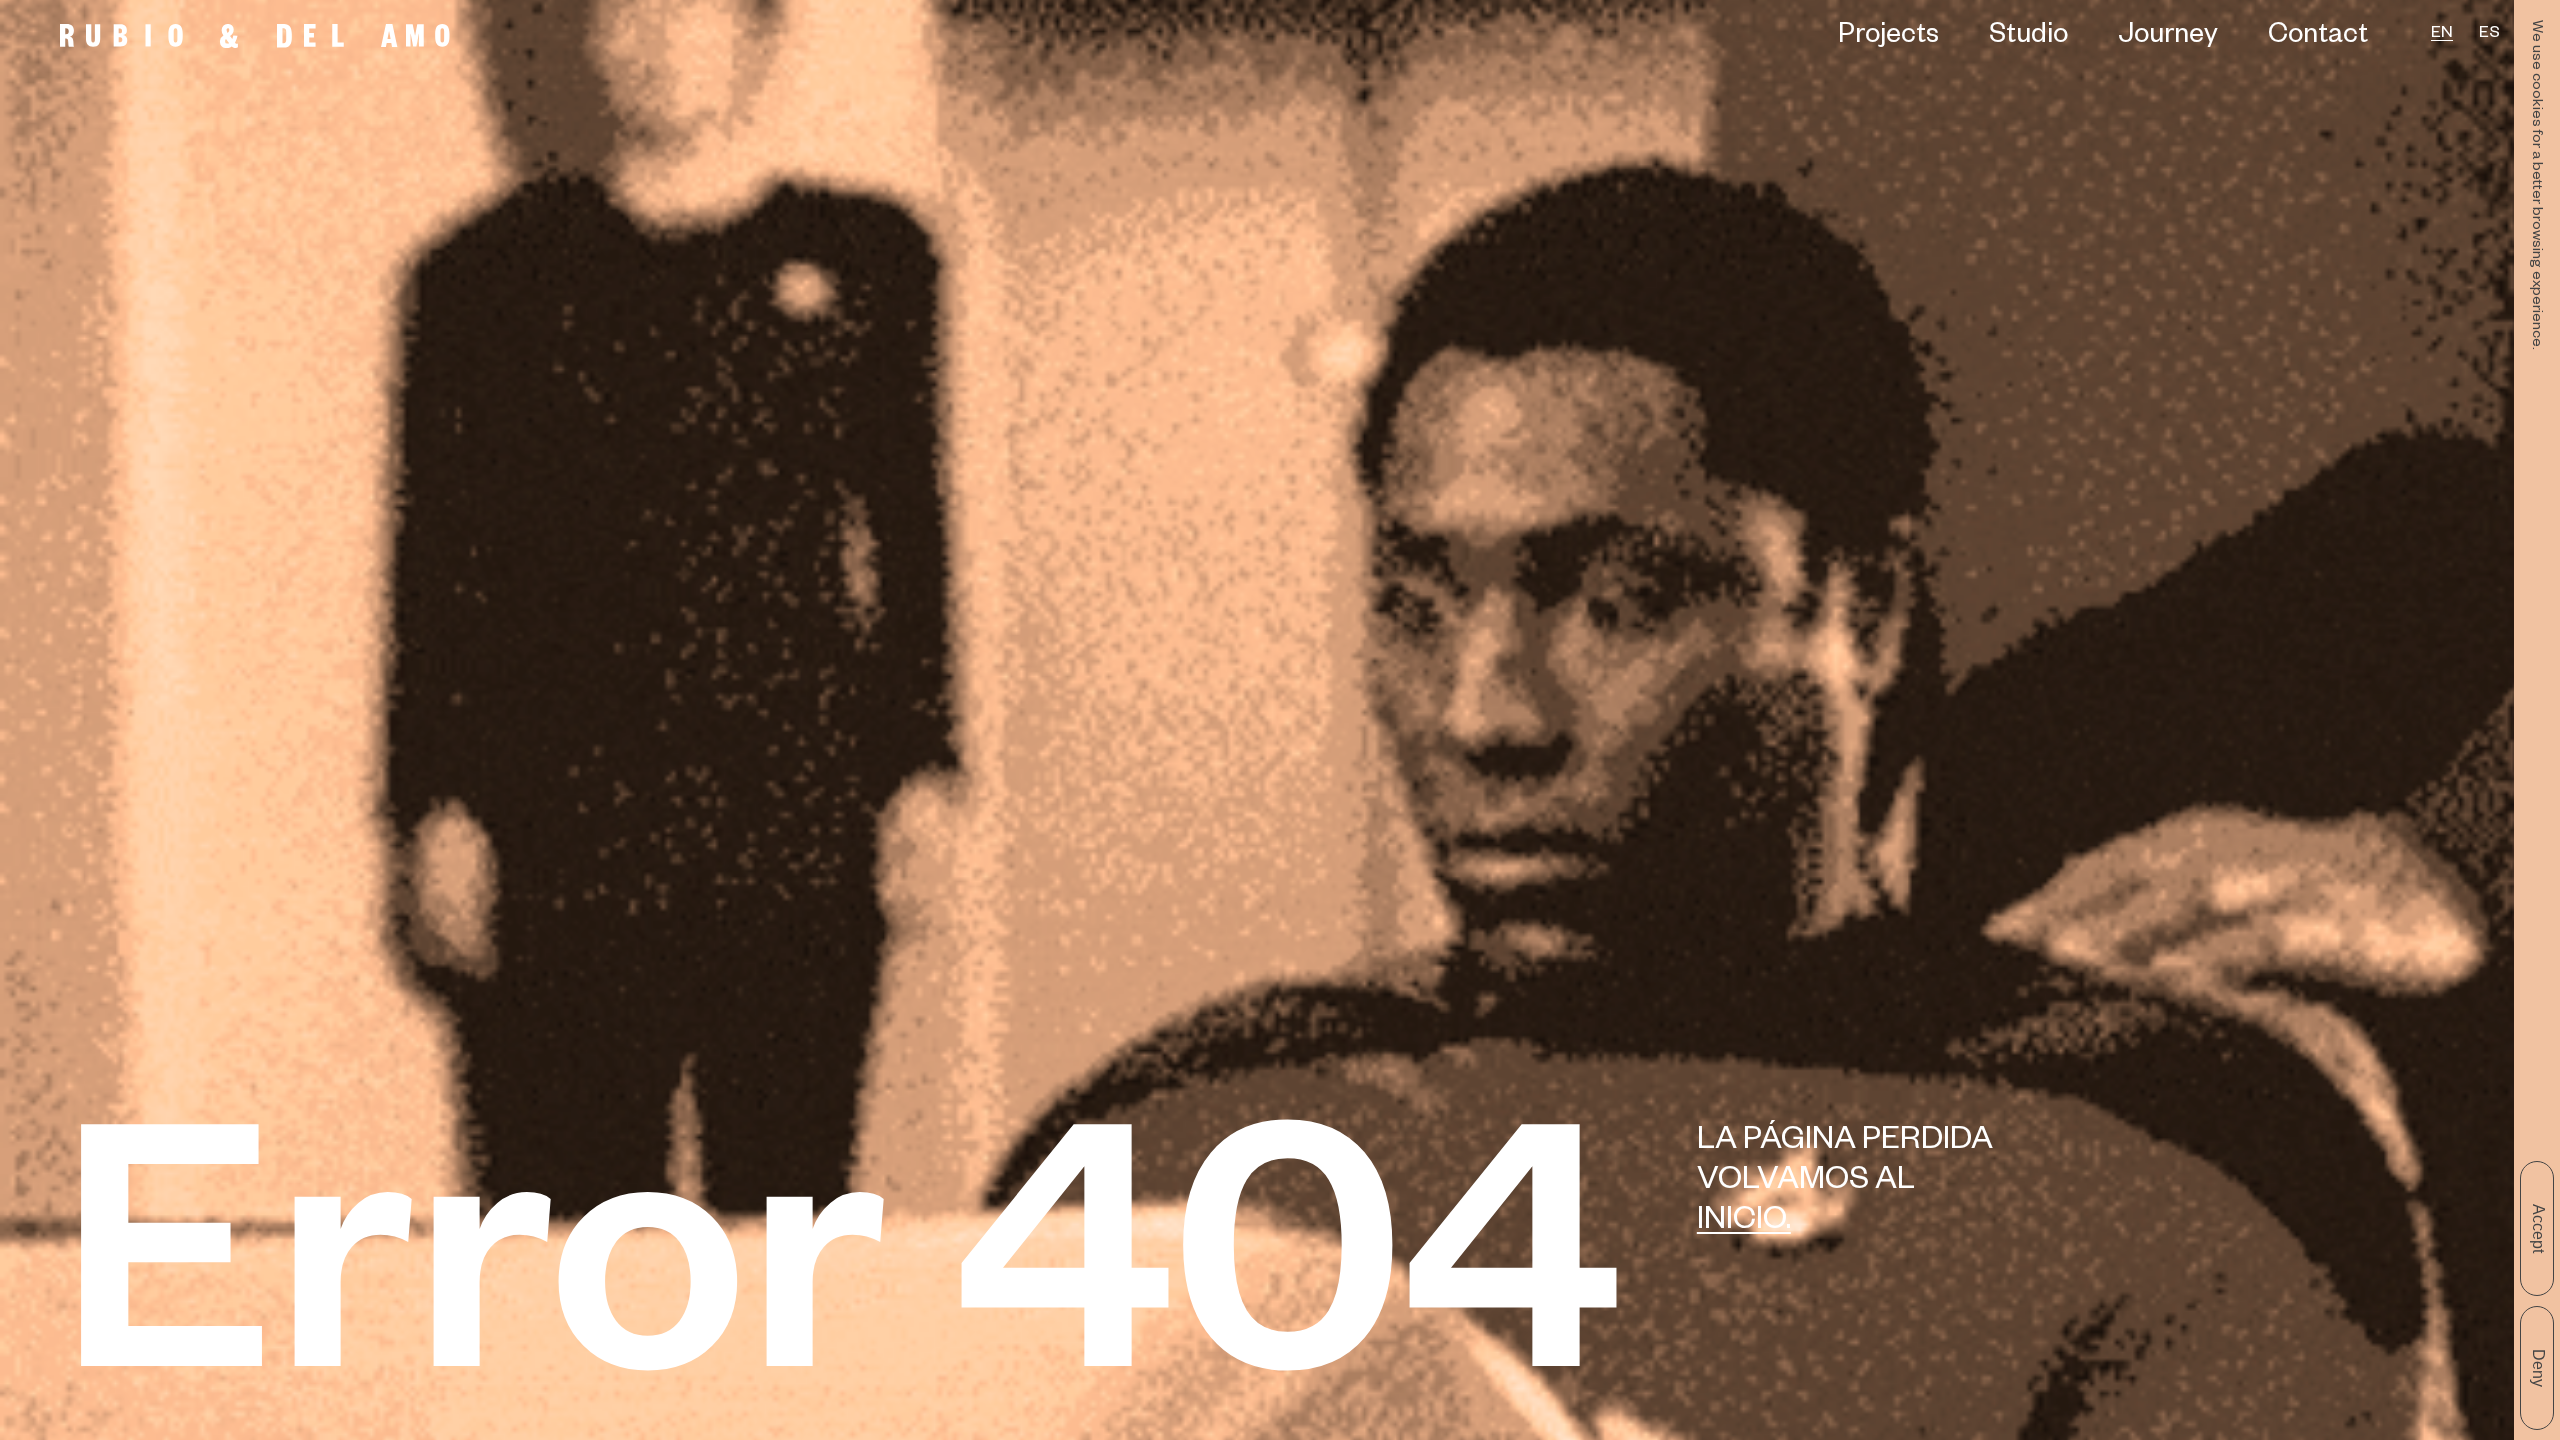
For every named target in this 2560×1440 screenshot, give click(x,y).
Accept (2538, 1228)
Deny (2538, 1368)
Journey (2168, 38)
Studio (2028, 38)
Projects (1888, 38)
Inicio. (1744, 1223)
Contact (2318, 38)
